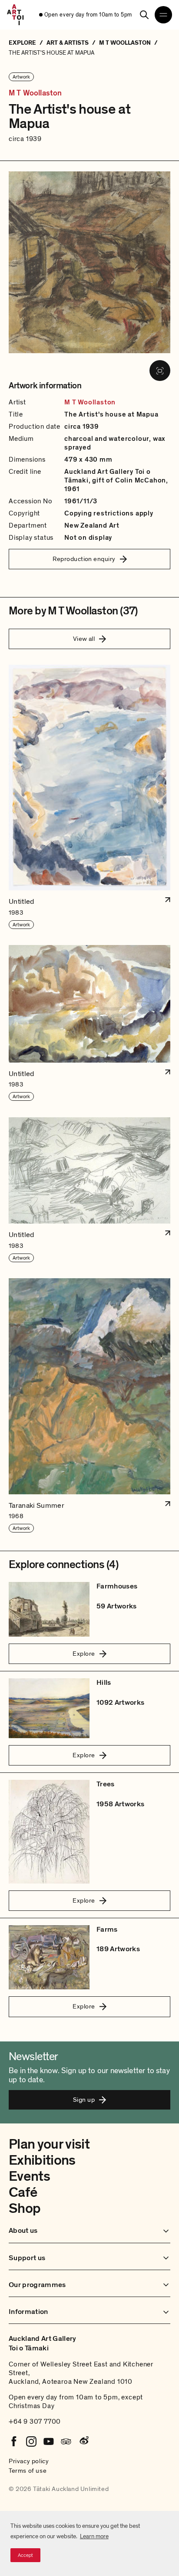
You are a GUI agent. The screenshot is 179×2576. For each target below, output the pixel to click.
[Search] (144, 15)
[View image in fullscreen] (160, 371)
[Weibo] (83, 2441)
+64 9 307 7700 (35, 2422)
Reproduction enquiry (84, 559)
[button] (89, 797)
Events (29, 2176)
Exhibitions (42, 2160)
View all (84, 639)
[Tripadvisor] (66, 2441)
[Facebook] (14, 2441)
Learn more (94, 2536)
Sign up (84, 2100)
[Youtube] (49, 2441)
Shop (25, 2208)
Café (23, 2192)
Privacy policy (29, 2461)
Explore (84, 1654)
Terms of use (28, 2471)
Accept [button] (25, 2555)
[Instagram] (31, 2441)
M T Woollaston (35, 93)
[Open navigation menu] (163, 15)
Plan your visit (49, 2144)
